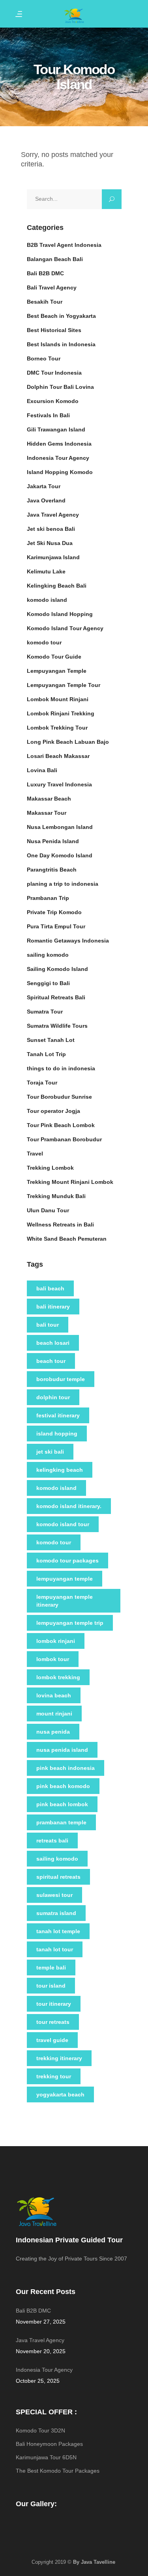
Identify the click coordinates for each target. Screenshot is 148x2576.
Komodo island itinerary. (69, 1506)
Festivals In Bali (48, 415)
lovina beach (54, 1695)
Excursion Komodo (53, 401)
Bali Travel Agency (52, 287)
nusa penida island (62, 1750)
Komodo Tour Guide (54, 657)
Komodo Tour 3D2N (40, 2430)
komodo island (47, 600)
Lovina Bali (42, 770)
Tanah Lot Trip (46, 1054)
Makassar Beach (49, 799)
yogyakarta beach (60, 2094)
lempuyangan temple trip (70, 1623)
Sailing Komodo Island (57, 969)
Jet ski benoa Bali (51, 529)
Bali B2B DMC (45, 273)
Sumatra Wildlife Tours (57, 1026)
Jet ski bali (50, 1452)
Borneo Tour (44, 358)
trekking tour (54, 2076)
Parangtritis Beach (52, 870)
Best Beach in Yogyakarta (61, 316)
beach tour (51, 1361)
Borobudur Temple (61, 1379)
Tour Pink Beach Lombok (61, 1125)
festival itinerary (58, 1415)
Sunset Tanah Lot (51, 1040)
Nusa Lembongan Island (60, 827)
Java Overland (46, 500)
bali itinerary (53, 1307)
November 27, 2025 (41, 2322)
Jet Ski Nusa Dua (50, 543)
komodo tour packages (67, 1561)
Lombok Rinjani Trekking (61, 713)
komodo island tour (63, 1524)
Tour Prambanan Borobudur (64, 1139)
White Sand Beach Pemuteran (67, 1239)
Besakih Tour (45, 302)
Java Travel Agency (53, 515)
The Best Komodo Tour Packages (58, 2471)
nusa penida (53, 1732)
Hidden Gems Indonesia (59, 444)
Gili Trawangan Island (56, 429)
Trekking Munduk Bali (56, 1196)
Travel (35, 1154)
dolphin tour (53, 1397)
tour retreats (53, 2022)
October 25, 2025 (38, 2381)
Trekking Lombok (50, 1168)
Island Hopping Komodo (60, 472)
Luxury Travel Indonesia (59, 784)
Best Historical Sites (54, 330)
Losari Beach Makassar (58, 756)
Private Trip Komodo (54, 912)
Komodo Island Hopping (60, 614)
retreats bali (52, 1841)
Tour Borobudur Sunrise (59, 1097)
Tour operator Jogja (53, 1111)
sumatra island (56, 1913)
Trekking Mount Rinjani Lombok (70, 1182)
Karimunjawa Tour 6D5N (46, 2457)
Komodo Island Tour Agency (65, 628)
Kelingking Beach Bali (57, 586)
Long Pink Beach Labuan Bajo (68, 742)
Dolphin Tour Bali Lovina (60, 387)
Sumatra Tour (45, 1012)
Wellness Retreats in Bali (60, 1225)
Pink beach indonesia (66, 1768)
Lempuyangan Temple (57, 671)
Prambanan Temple (61, 1822)
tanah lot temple (58, 1931)
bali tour (48, 1325)
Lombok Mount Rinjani (58, 699)
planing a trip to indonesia (63, 884)
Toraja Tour (42, 1083)
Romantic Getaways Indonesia (68, 941)
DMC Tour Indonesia (54, 373)
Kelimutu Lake (46, 571)
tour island (51, 1986)
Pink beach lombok (62, 1804)
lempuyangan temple (65, 1579)
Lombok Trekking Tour (57, 728)
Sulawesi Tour (54, 1895)
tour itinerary (54, 2004)
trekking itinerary (59, 2058)
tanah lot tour (55, 1949)
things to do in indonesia (61, 1068)
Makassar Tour (47, 813)
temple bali (51, 1967)
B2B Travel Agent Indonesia (64, 245)
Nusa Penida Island (53, 841)
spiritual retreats (58, 1877)
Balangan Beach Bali (55, 259)
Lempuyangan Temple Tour (64, 685)
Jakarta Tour (44, 486)
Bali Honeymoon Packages (49, 2444)
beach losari (53, 1343)
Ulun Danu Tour (48, 1210)
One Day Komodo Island (60, 855)
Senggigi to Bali (48, 983)
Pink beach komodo (63, 1786)
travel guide (52, 2040)
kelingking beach (60, 1470)
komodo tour (44, 642)
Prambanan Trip (48, 898)
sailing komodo (48, 955)
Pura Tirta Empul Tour (56, 926)
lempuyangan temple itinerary (65, 1601)
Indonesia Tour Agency (58, 458)
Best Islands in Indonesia (61, 344)
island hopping (57, 1434)
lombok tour (53, 1659)
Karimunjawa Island (53, 557)
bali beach (50, 1288)
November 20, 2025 (41, 2351)
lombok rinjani (56, 1641)
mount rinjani (54, 1714)
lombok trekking (58, 1677)
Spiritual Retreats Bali (56, 997)
